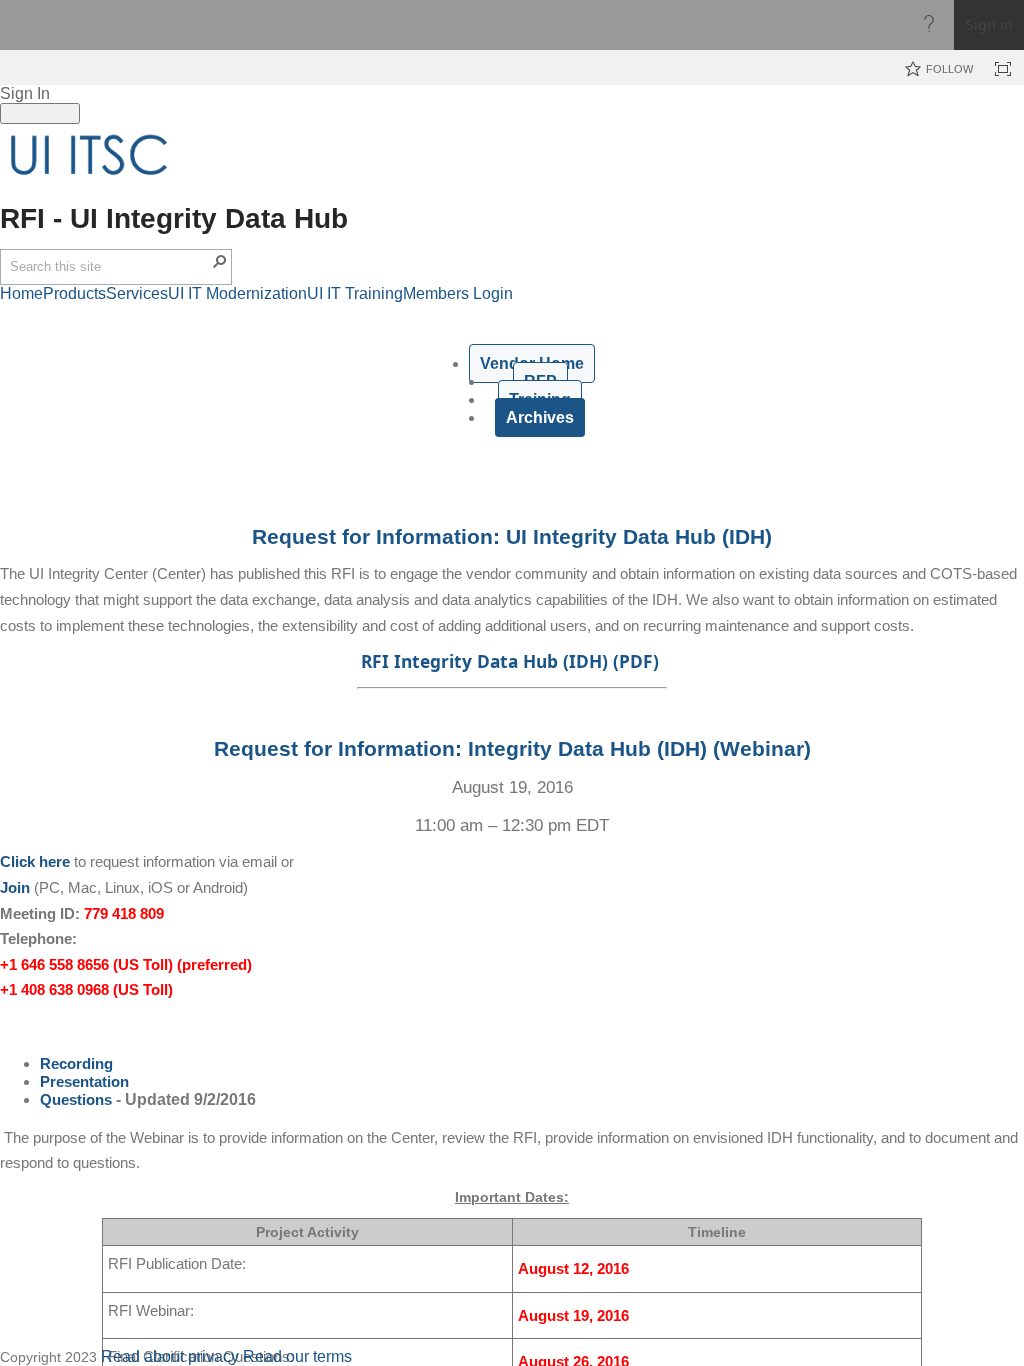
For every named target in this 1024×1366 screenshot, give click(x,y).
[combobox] (110, 267)
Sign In (25, 93)
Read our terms (297, 1356)
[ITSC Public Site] (90, 155)
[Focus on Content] (1003, 69)
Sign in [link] (989, 24)
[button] (220, 261)
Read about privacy (170, 1356)
